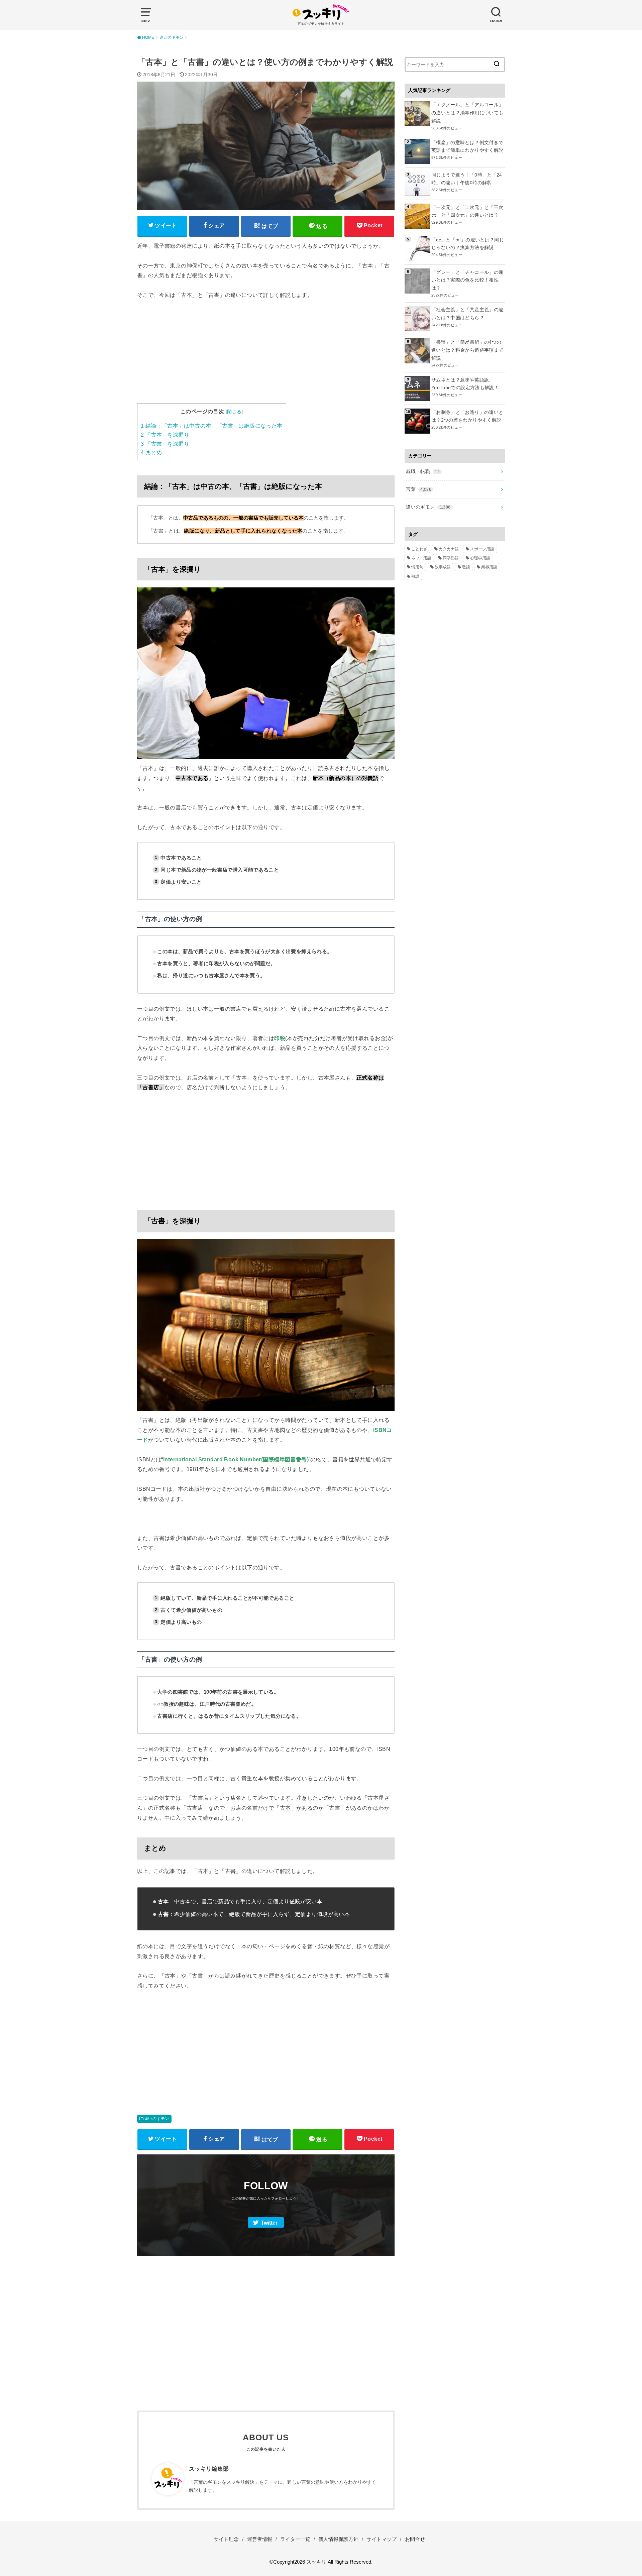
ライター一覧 (295, 2539)
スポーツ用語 (482, 549)
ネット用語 (421, 558)
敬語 (466, 567)
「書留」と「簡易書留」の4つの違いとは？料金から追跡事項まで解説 (467, 350)
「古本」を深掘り (165, 435)
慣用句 (417, 567)
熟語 (415, 576)
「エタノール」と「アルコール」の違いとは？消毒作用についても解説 (467, 113)
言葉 (419, 489)
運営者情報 (260, 2539)
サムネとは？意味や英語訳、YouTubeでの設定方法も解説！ (465, 384)
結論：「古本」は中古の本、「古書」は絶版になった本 (212, 426)
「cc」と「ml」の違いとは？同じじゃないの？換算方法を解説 (468, 244)
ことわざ (419, 549)
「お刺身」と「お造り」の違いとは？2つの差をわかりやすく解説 (467, 416)
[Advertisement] (266, 356)
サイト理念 (226, 2539)
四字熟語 (451, 558)
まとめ (151, 453)
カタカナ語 (449, 549)
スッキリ (316, 2562)
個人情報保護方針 (338, 2539)
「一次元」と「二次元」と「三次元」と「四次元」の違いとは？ (467, 211)
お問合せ (415, 2539)
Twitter (269, 2223)
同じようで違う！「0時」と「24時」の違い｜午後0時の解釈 (467, 179)
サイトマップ (382, 2539)
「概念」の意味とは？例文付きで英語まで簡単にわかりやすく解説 (467, 146)
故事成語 (443, 567)
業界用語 (489, 567)
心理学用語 (480, 558)
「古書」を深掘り (165, 444)
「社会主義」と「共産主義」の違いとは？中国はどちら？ (467, 314)
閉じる (234, 412)
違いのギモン (156, 2119)
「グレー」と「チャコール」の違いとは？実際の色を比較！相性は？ (467, 280)
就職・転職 (423, 471)
